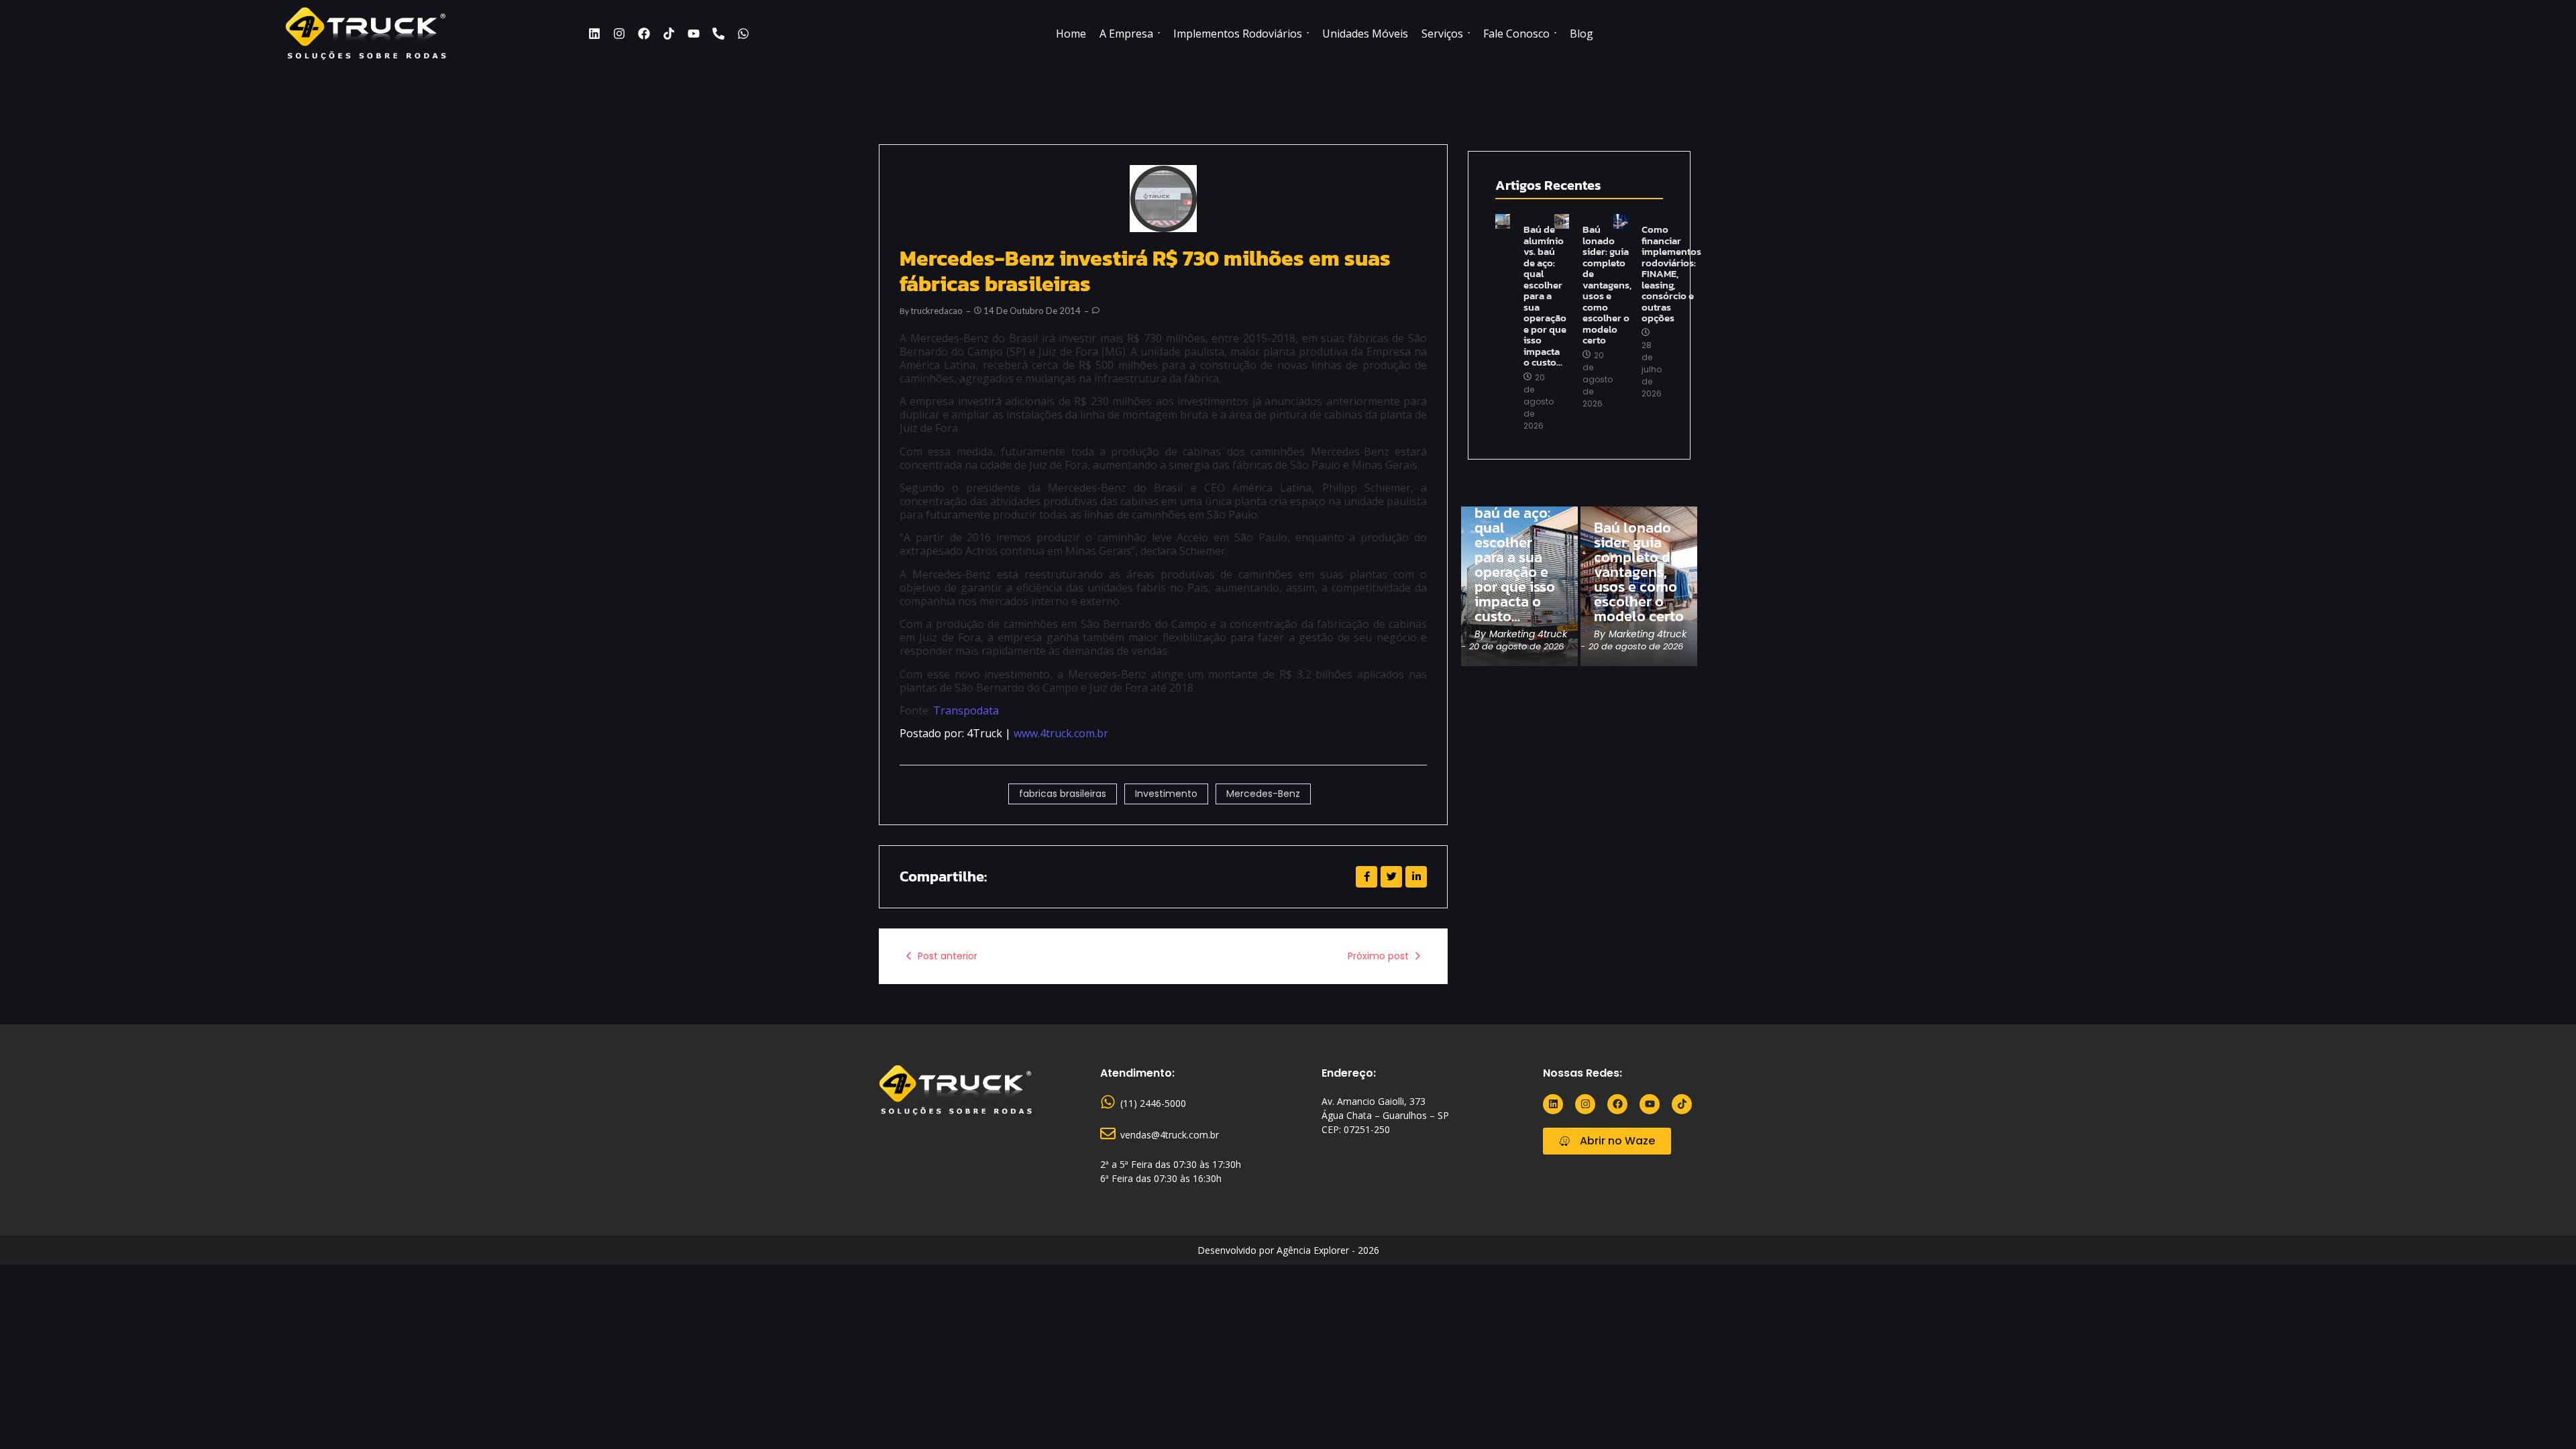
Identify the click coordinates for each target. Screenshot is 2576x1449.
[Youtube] (694, 34)
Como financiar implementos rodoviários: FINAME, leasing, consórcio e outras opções (1671, 274)
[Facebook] (644, 34)
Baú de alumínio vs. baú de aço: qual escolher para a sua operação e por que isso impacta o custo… (1545, 296)
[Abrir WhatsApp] (2542, 1415)
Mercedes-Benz (1263, 794)
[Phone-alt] (718, 34)
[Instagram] (619, 34)
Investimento (1166, 794)
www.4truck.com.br (1061, 733)
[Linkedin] (594, 34)
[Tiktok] (669, 34)
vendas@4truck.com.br (1170, 1135)
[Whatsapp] (743, 34)
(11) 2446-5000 (1153, 1103)
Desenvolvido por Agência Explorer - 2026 (1288, 1250)
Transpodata (966, 710)
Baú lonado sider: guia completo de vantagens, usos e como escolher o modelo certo (1607, 285)
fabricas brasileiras (1063, 794)
